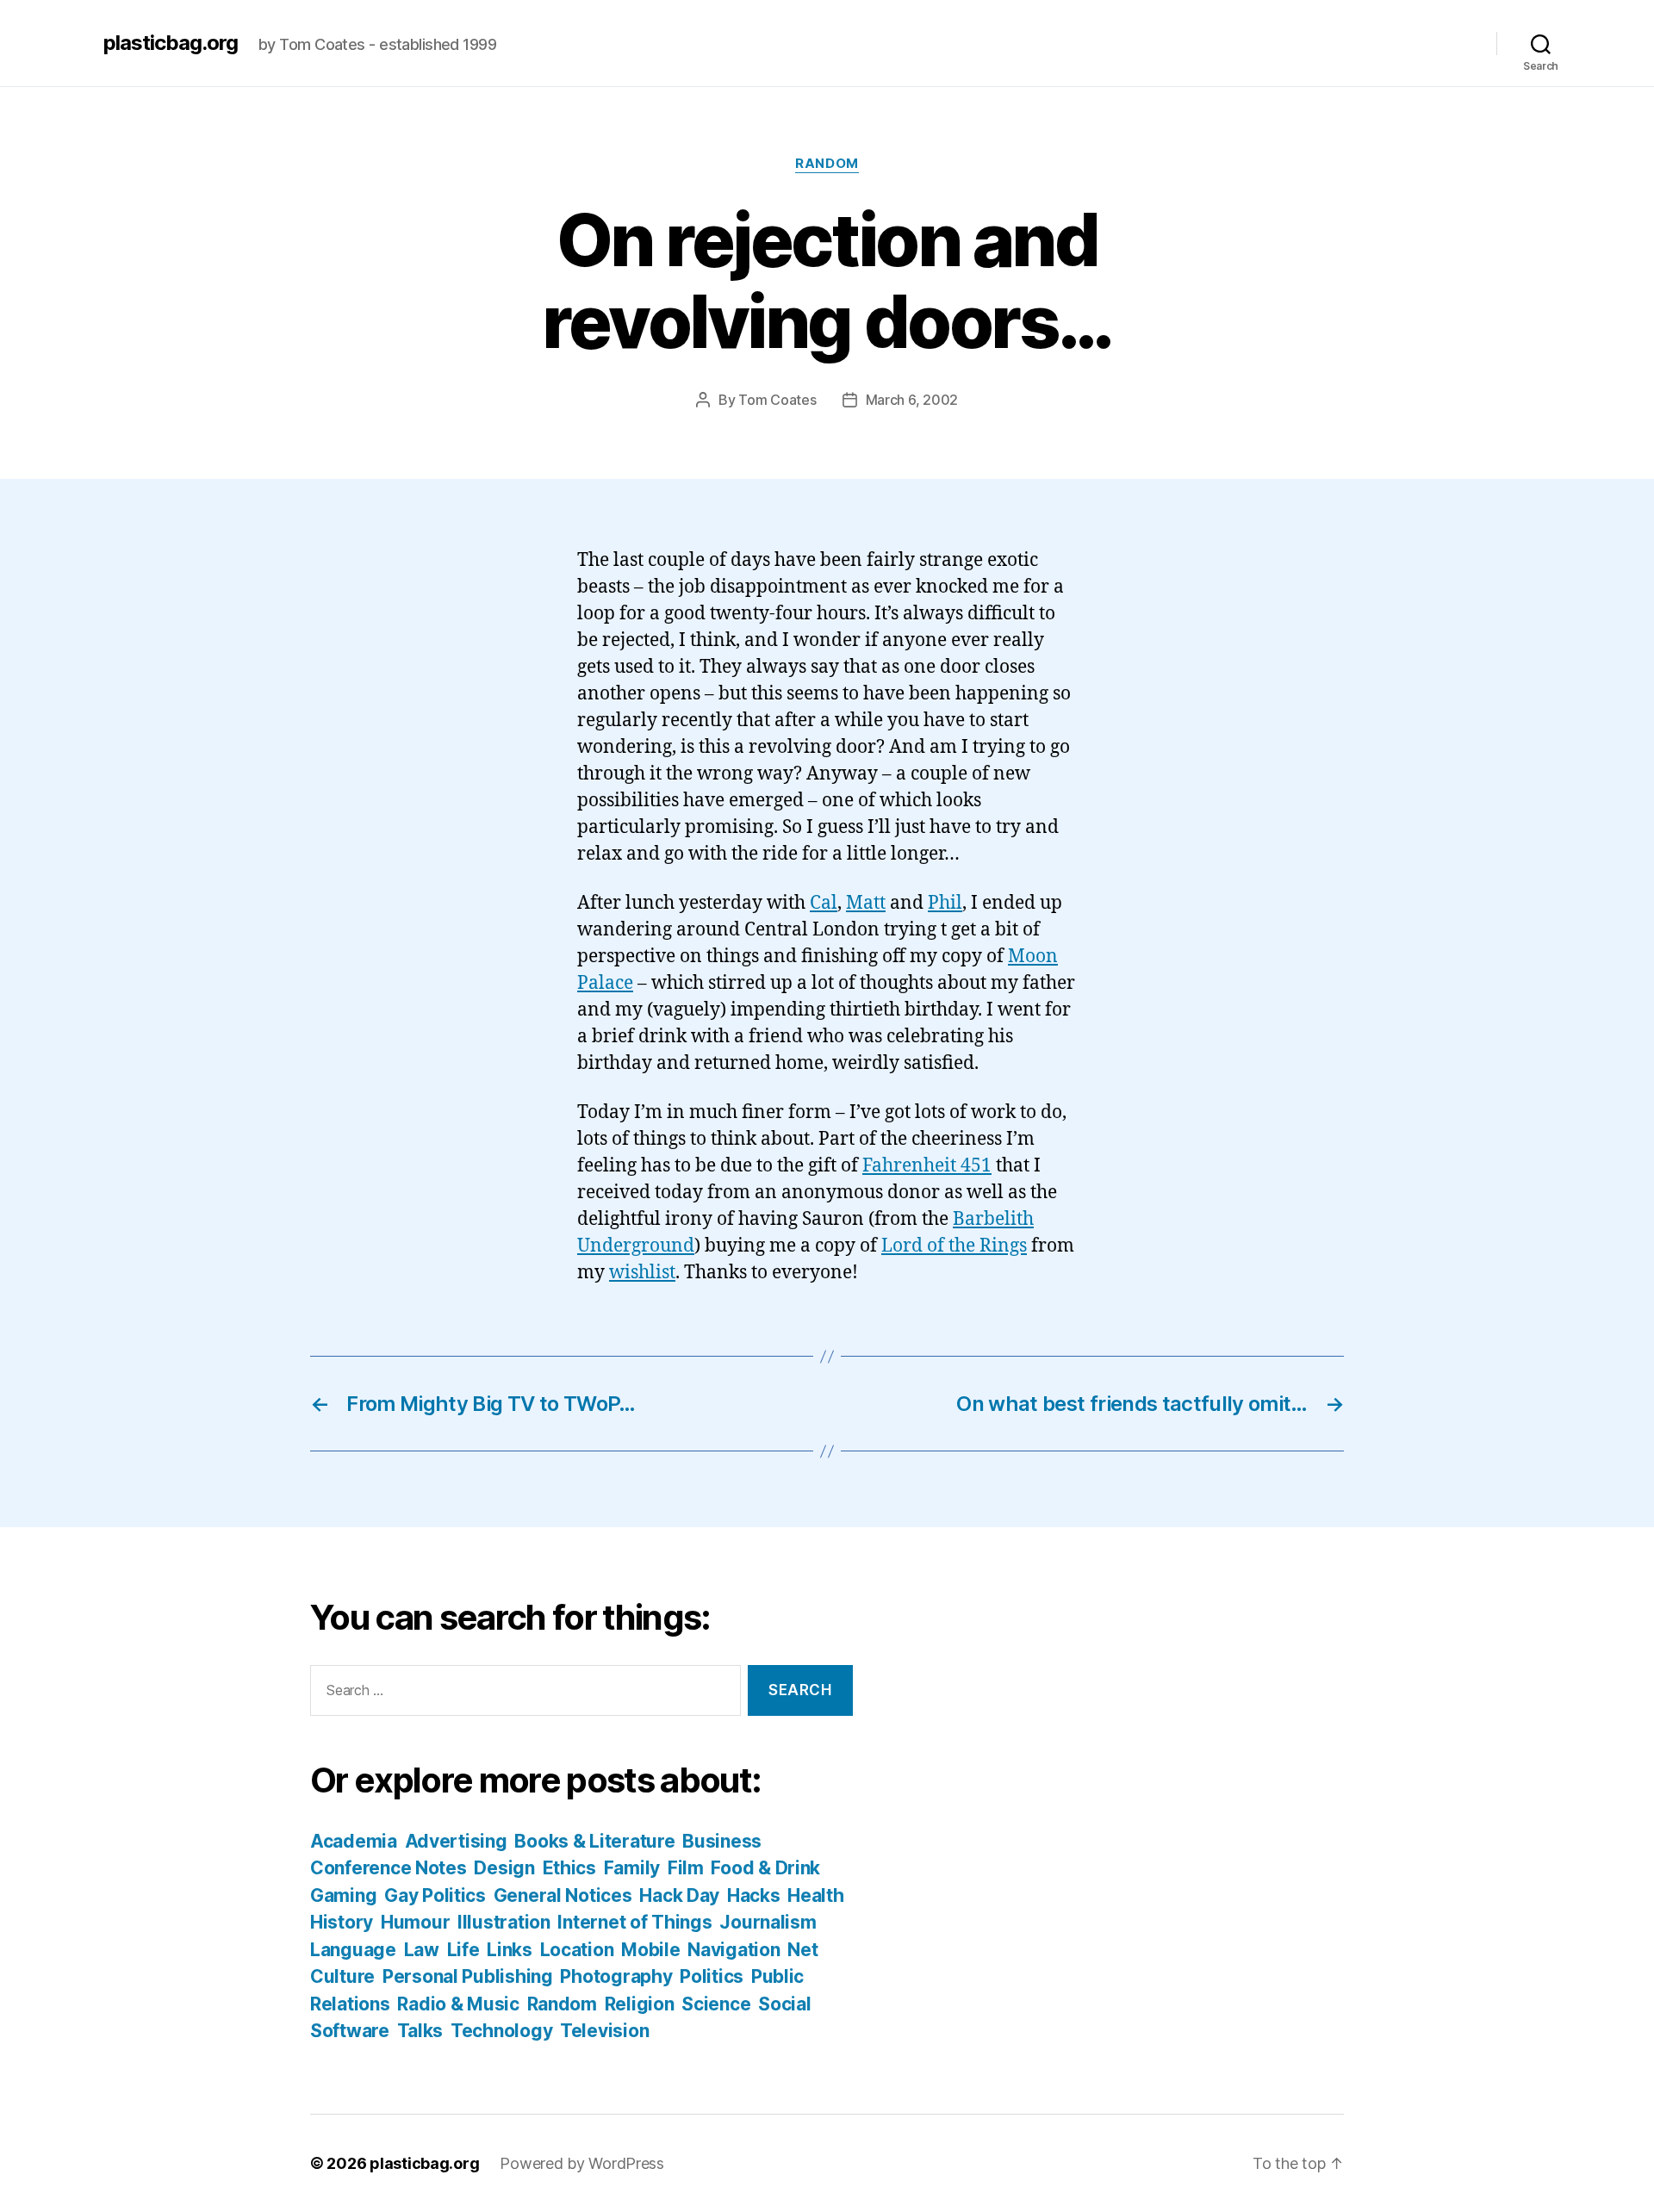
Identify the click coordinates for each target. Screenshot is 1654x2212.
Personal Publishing (468, 1976)
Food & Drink (765, 1868)
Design (504, 1868)
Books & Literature (594, 1841)
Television (604, 2031)
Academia (354, 1841)
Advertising (456, 1841)
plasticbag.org (171, 43)
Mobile (650, 1950)
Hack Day (679, 1895)
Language (353, 1950)
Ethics (569, 1868)
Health (815, 1895)
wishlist (642, 1273)
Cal (824, 903)
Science (716, 2004)
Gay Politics (435, 1895)
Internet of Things (634, 1922)
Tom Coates (777, 400)
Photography (616, 1976)
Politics (712, 1976)
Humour (415, 1922)
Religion (640, 2004)
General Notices (563, 1895)
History (342, 1922)
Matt (866, 903)
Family (632, 1868)
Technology (501, 2031)
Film (686, 1868)
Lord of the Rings (954, 1246)
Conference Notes (389, 1868)
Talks (420, 2031)
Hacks (754, 1895)
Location (577, 1950)
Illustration (504, 1922)
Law (422, 1950)
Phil (945, 903)
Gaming (343, 1895)
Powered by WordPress (582, 2163)
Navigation (734, 1950)
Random (827, 164)
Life (463, 1950)
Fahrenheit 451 (927, 1166)
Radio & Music (458, 2004)
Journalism (768, 1922)
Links (510, 1950)
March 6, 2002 (912, 400)
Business (722, 1841)
